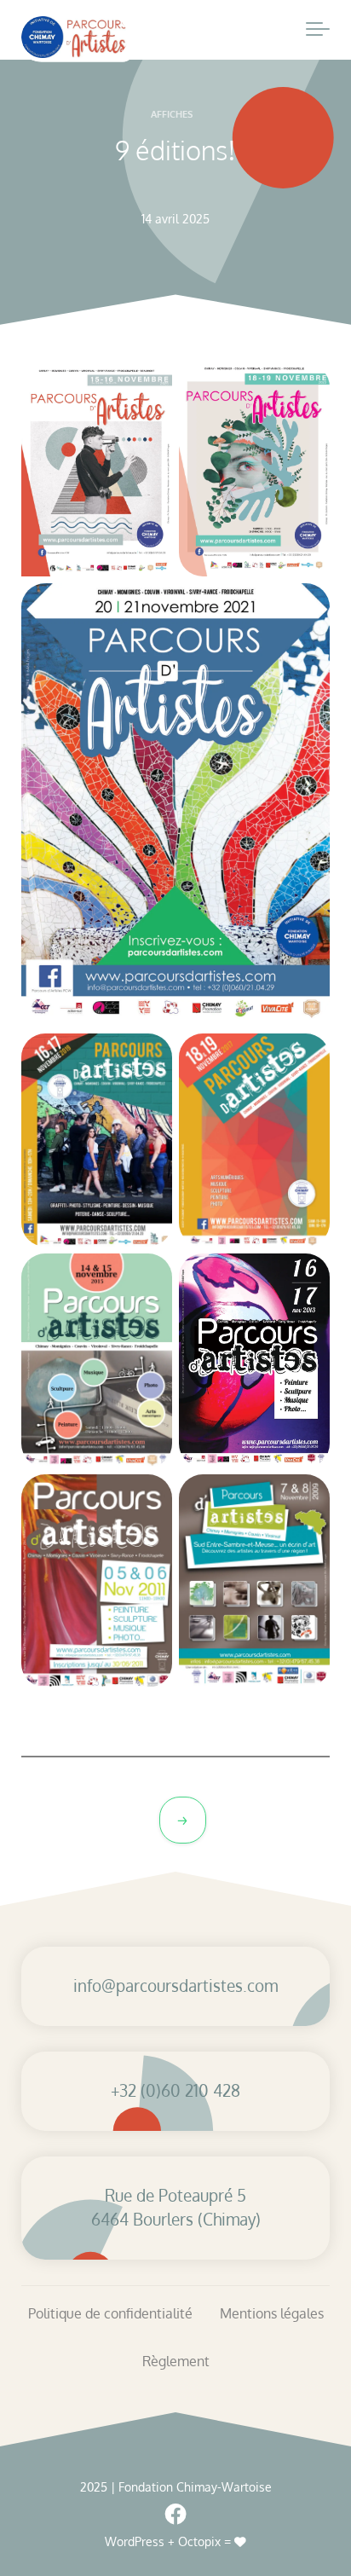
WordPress (135, 2541)
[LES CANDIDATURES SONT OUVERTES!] (183, 1820)
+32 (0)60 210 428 (175, 2090)
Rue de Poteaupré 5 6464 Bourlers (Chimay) (176, 2208)
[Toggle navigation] (318, 30)
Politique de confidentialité (110, 2313)
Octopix (199, 2541)
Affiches (172, 114)
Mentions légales (272, 2313)
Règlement (176, 2361)
